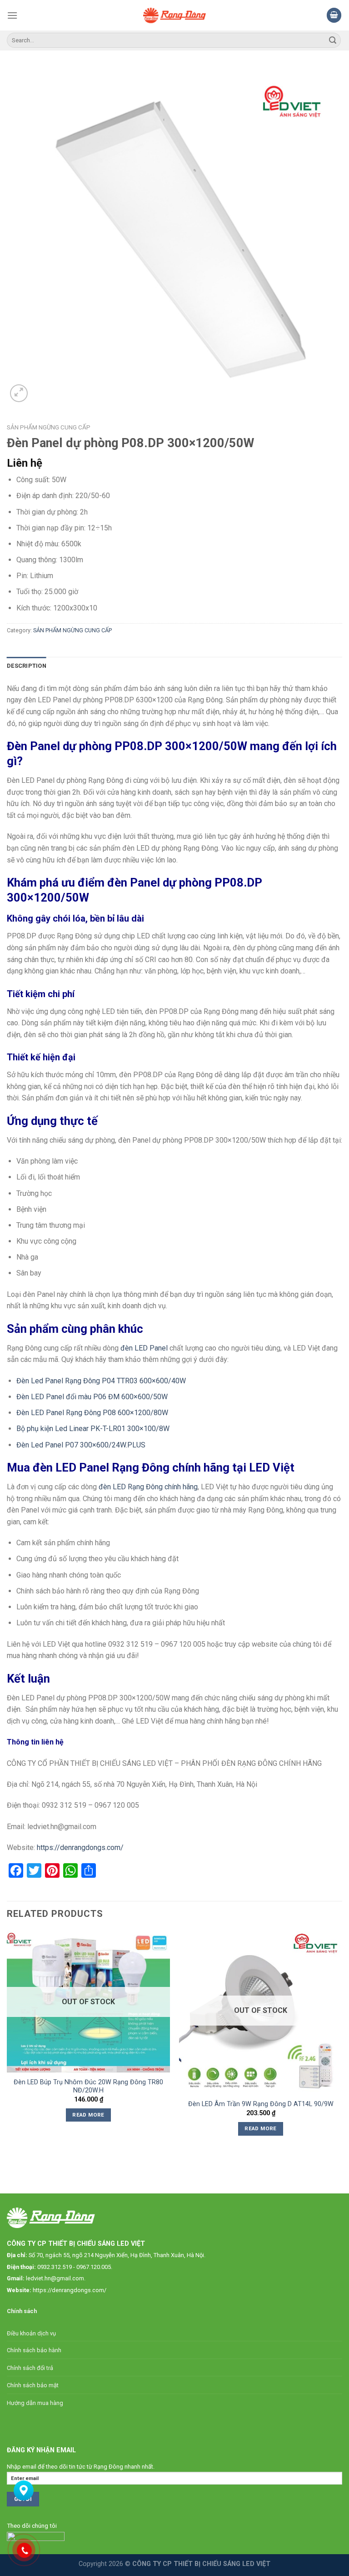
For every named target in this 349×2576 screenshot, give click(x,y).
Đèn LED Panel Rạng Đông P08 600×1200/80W (92, 1413)
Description (27, 666)
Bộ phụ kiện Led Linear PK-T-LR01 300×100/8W (93, 1429)
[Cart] (334, 15)
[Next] (342, 2045)
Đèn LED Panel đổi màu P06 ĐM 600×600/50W (92, 1397)
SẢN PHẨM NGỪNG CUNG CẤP (49, 427)
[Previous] (7, 2045)
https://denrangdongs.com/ (80, 1848)
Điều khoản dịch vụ (31, 2333)
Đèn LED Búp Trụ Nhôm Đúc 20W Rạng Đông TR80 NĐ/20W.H (88, 2087)
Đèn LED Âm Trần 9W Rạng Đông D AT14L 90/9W (261, 2104)
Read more (88, 2115)
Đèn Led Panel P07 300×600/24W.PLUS (81, 1445)
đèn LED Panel (144, 1348)
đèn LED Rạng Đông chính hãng (148, 1487)
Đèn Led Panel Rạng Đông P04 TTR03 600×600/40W (101, 1381)
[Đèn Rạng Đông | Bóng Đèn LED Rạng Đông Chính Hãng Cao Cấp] (175, 15)
